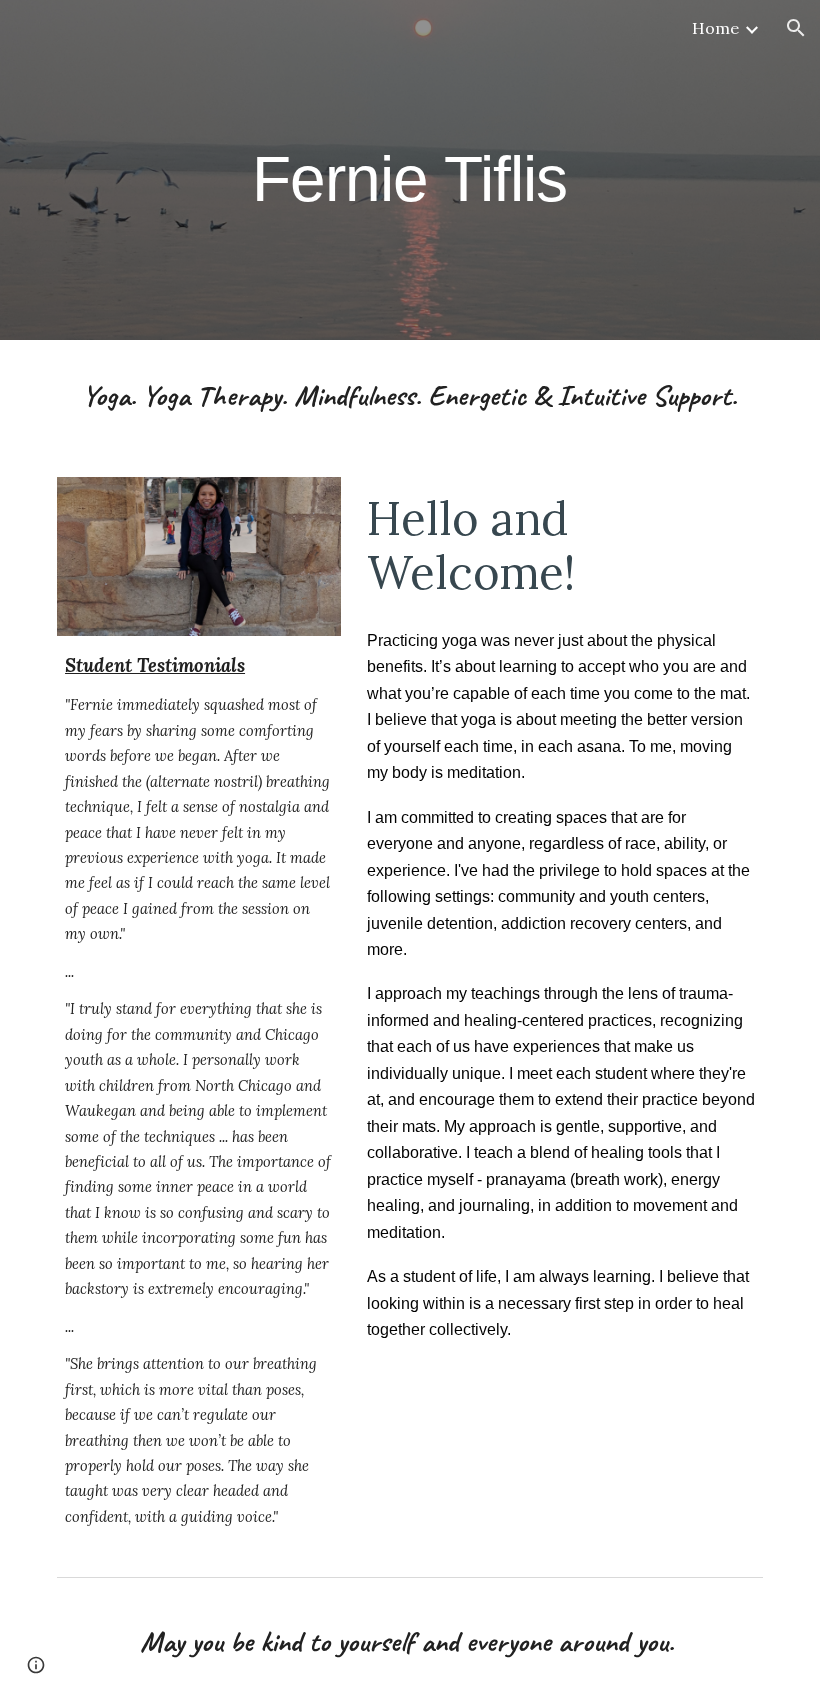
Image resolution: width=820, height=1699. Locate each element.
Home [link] (715, 28)
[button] (796, 28)
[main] (410, 169)
